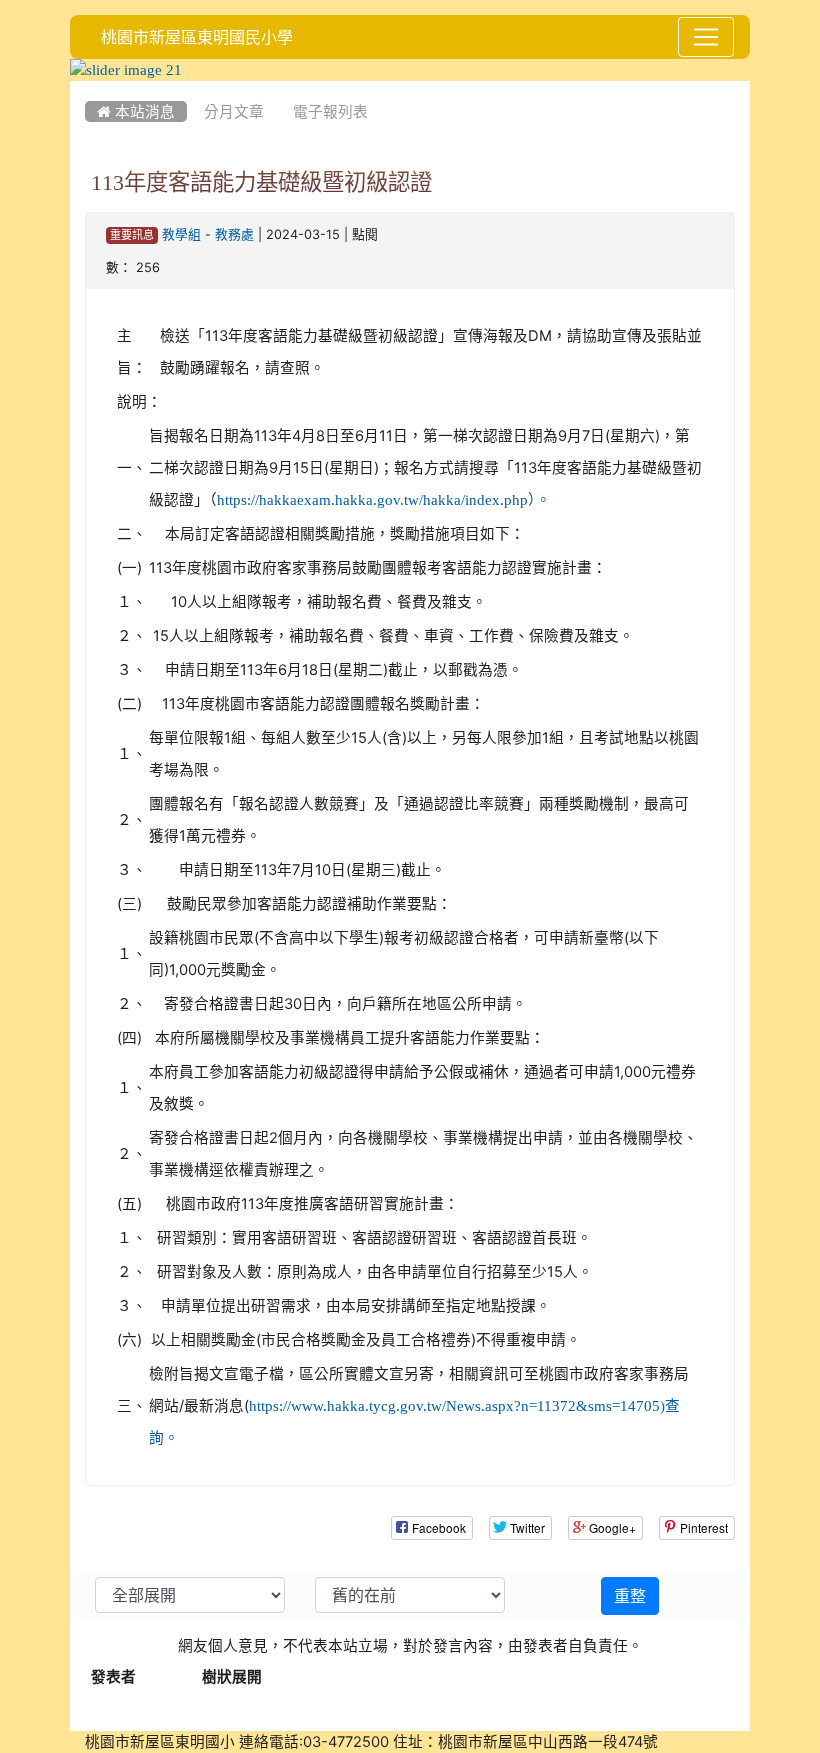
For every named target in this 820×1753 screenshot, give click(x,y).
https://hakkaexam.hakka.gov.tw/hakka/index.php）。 (384, 499)
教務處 (234, 234)
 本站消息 (136, 111)
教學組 (181, 234)
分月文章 (234, 111)
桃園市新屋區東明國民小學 (197, 37)
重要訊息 (132, 235)
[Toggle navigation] (706, 37)
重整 (630, 1596)
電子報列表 (330, 111)
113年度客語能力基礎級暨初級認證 (261, 182)
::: (89, 88)
